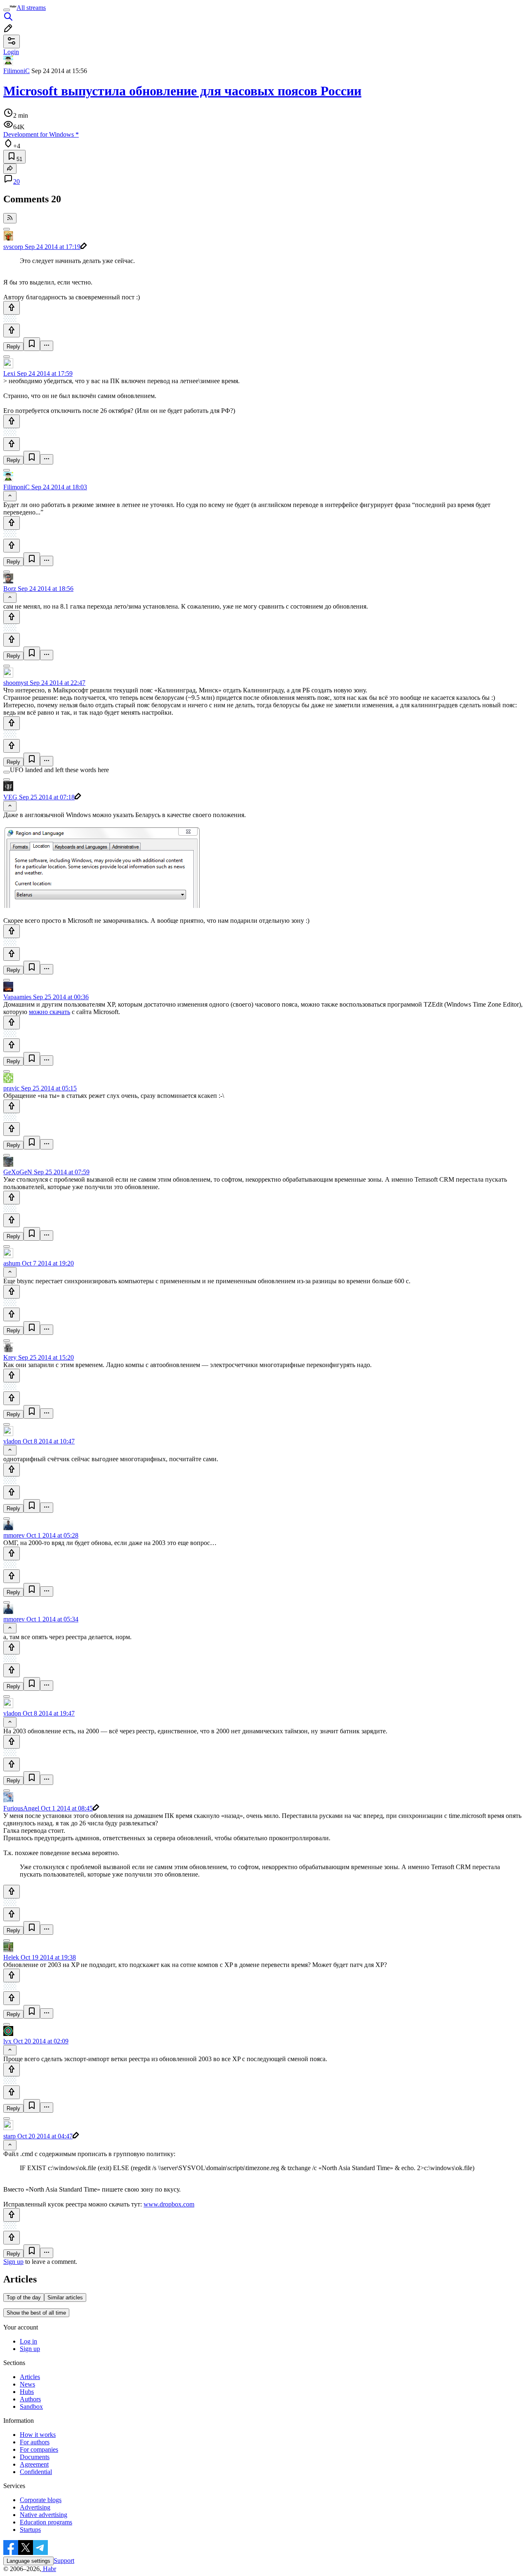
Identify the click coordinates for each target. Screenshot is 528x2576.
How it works (38, 2435)
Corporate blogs (41, 2500)
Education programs (46, 2522)
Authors (30, 2399)
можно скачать (49, 1012)
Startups (30, 2530)
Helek (11, 1957)
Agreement (34, 2464)
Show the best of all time (36, 2313)
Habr (49, 2569)
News (27, 2384)
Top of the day (24, 2298)
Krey (10, 1357)
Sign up (13, 2262)
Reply (13, 347)
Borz (10, 589)
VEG (10, 797)
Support (64, 2561)
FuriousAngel (21, 1808)
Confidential (36, 2472)
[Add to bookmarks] (32, 344)
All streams (31, 8)
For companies (39, 2449)
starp (9, 2136)
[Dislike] (12, 331)
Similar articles (65, 2298)
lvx (7, 2041)
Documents (35, 2457)
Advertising (35, 2507)
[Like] (12, 308)
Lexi (9, 373)
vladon (12, 1441)
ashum (12, 1263)
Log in (28, 2341)
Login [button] (11, 52)
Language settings (28, 2561)
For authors (35, 2442)
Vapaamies (17, 997)
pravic (11, 1088)
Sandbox (31, 2407)
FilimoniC (16, 71)
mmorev (14, 1535)
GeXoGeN (18, 1172)
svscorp (13, 247)
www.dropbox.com (169, 2204)
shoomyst (16, 683)
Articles (30, 2377)
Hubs (27, 2392)
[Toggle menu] (7, 10)
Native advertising (44, 2515)
